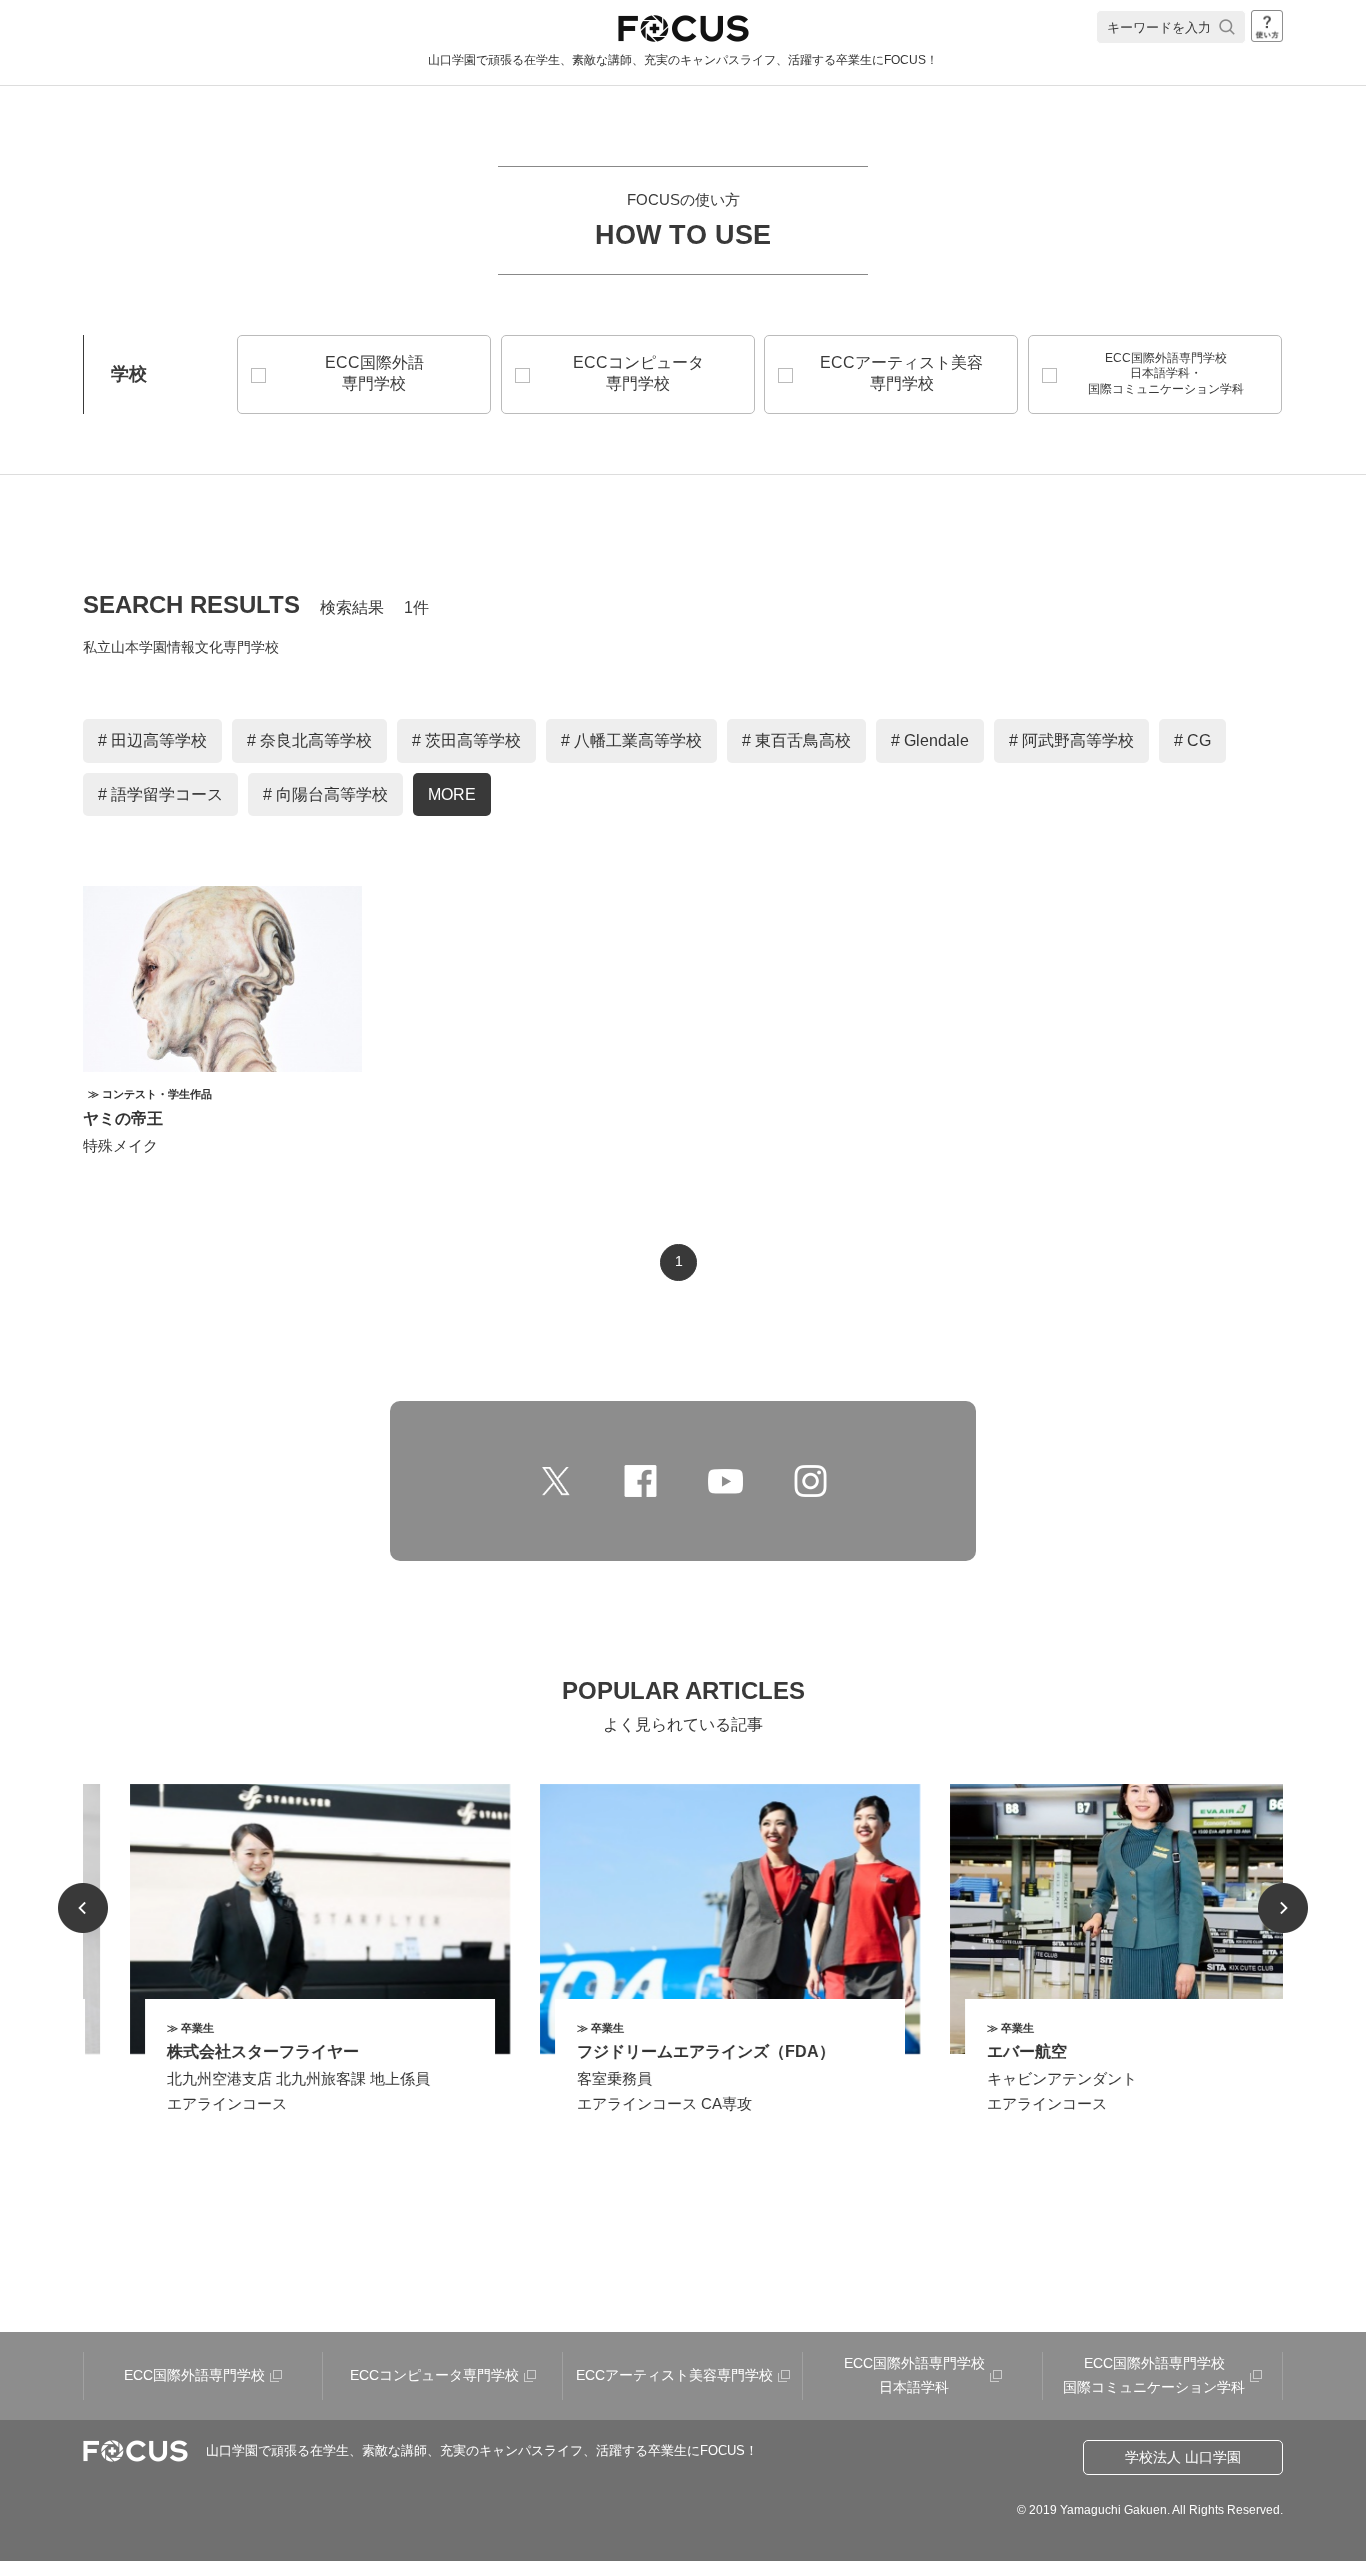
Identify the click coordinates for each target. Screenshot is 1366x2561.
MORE (452, 794)
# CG (1192, 740)
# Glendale (930, 740)
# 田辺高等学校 (152, 740)
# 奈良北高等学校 (309, 740)
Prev (83, 1908)
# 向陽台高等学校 (325, 794)
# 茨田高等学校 (466, 740)
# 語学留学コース (160, 794)
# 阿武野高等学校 (1071, 740)
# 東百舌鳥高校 (796, 740)
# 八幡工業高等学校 (631, 740)
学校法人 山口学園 (1183, 2457)
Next (1283, 1908)
